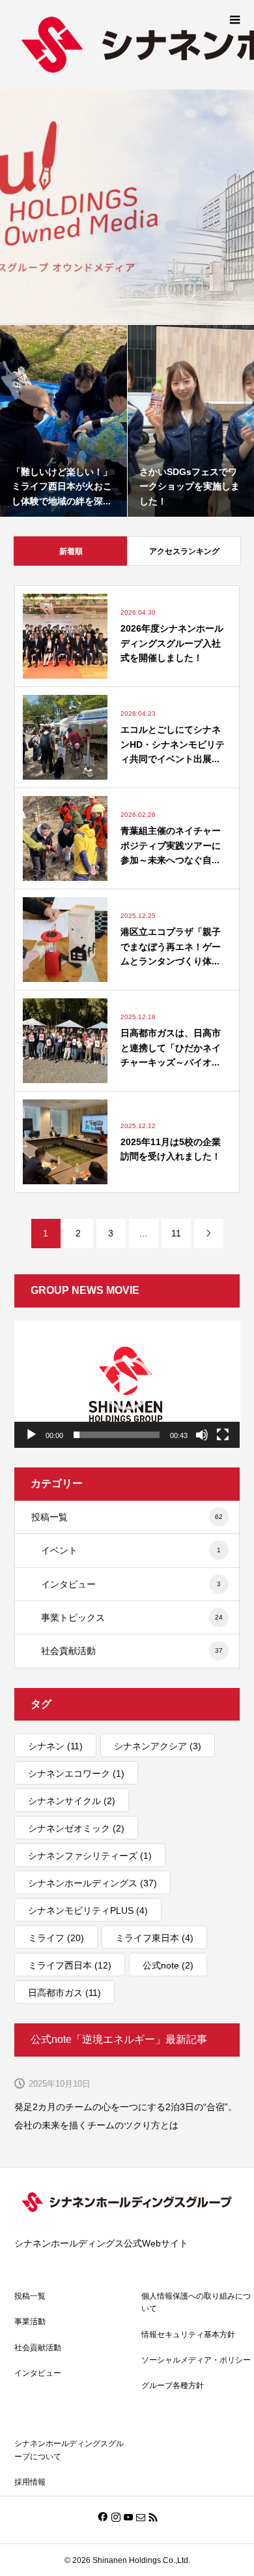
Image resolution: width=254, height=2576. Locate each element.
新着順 (71, 551)
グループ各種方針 (173, 2385)
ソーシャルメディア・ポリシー (196, 2360)
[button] (127, 1384)
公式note (168, 1965)
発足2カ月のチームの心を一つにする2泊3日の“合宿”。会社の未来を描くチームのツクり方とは (126, 2116)
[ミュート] (202, 1435)
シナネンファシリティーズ (90, 1856)
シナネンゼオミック (76, 1828)
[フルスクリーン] (223, 1435)
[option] (127, 207)
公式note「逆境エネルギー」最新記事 (119, 2039)
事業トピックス (132, 1618)
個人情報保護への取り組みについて (196, 2302)
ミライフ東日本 (154, 1938)
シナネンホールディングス (92, 1883)
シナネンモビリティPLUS (88, 1910)
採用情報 (30, 2482)
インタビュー (131, 1584)
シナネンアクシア (158, 1746)
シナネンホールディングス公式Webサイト (101, 2243)
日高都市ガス (64, 1993)
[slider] (117, 1435)
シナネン (55, 1746)
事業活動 (30, 2322)
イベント (131, 1550)
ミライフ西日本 (70, 1965)
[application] (127, 1384)
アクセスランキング (184, 551)
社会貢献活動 (132, 1651)
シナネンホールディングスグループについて (69, 2450)
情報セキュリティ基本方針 (188, 2335)
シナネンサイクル (72, 1801)
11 (176, 1233)
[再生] (31, 1435)
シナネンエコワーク (76, 1773)
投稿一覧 (127, 1517)
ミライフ (56, 1938)
